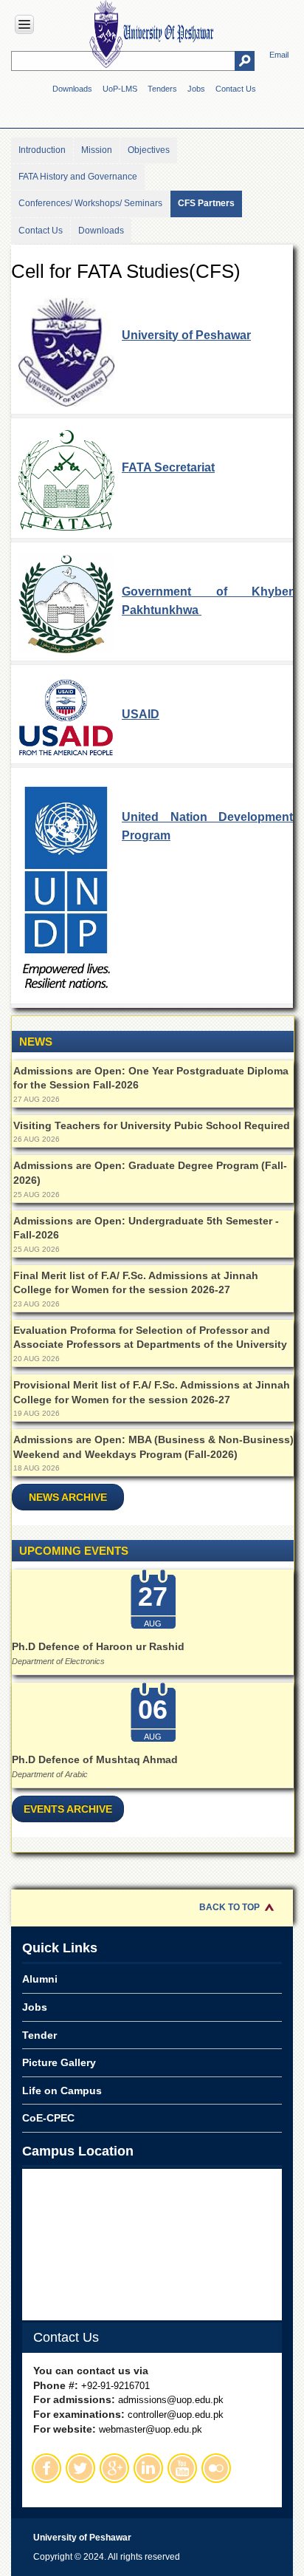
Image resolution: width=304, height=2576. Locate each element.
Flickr (216, 2468)
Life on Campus (62, 2091)
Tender (39, 2035)
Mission (97, 150)
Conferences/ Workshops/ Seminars (90, 203)
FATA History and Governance (78, 177)
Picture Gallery (59, 2062)
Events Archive (68, 1809)
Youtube (182, 2468)
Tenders (162, 89)
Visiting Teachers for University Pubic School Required (152, 1125)
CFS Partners (206, 203)
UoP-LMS (120, 89)
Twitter (80, 2468)
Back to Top (229, 1907)
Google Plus (114, 2468)
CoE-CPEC (48, 2118)
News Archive (68, 1497)
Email (279, 55)
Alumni (40, 1979)
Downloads (72, 89)
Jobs (196, 89)
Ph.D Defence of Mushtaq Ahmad (95, 1759)
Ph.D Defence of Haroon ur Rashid (98, 1646)
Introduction (42, 150)
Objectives (149, 150)
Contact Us (236, 89)
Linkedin (148, 2468)
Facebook (46, 2468)
